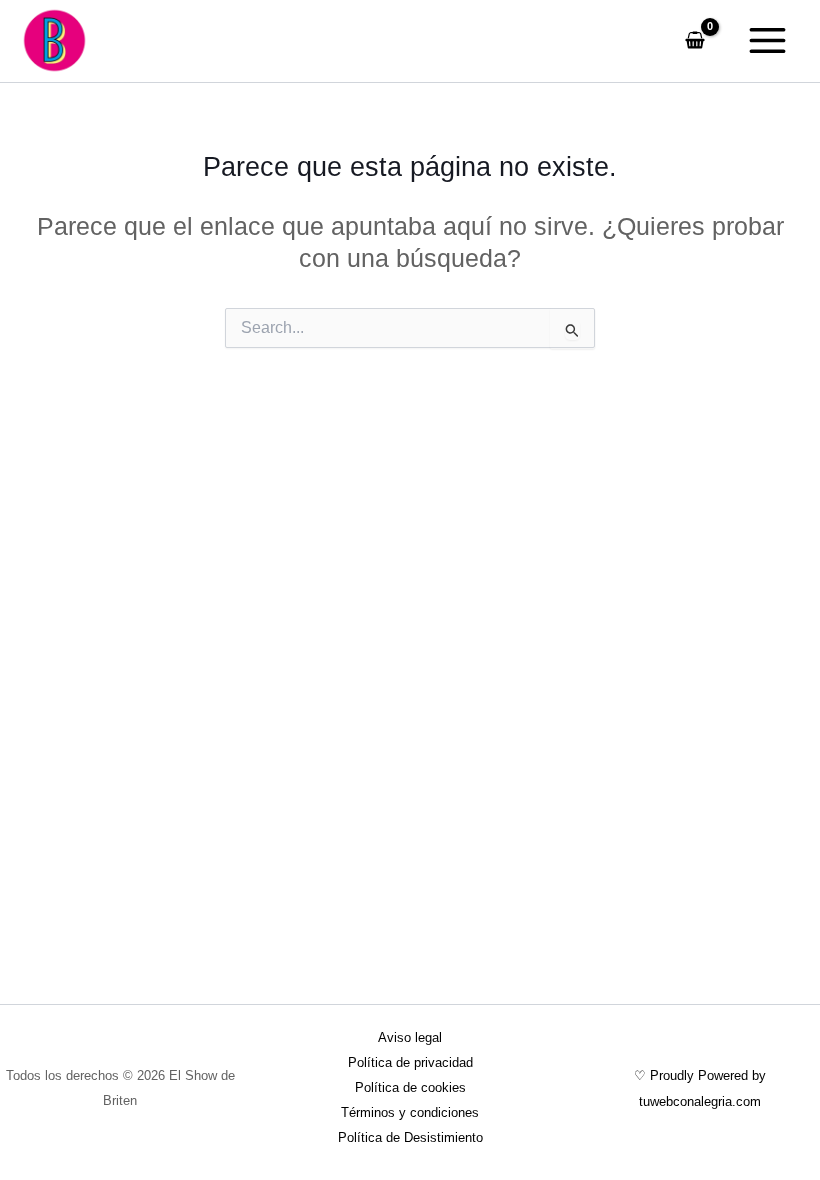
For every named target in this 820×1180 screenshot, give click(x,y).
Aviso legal (410, 1037)
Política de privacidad (410, 1062)
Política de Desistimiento (410, 1137)
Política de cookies (410, 1087)
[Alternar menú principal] (767, 41)
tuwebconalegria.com (700, 1101)
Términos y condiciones (410, 1112)
